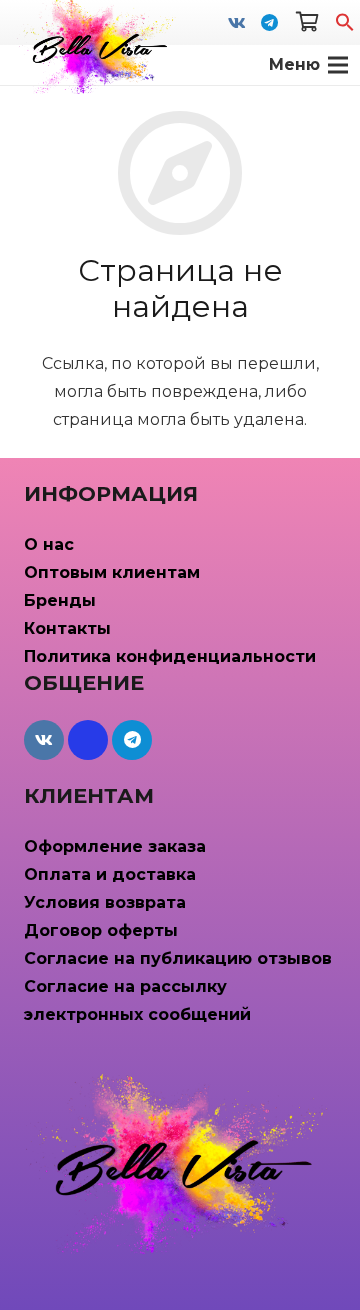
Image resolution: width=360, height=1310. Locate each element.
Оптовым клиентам (112, 572)
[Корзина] (307, 22)
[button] (345, 26)
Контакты (67, 628)
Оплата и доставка (110, 874)
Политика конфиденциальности (170, 656)
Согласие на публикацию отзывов (178, 958)
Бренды (60, 600)
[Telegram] (269, 23)
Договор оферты (101, 930)
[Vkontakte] (237, 23)
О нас (49, 544)
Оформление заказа (115, 846)
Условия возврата (105, 902)
